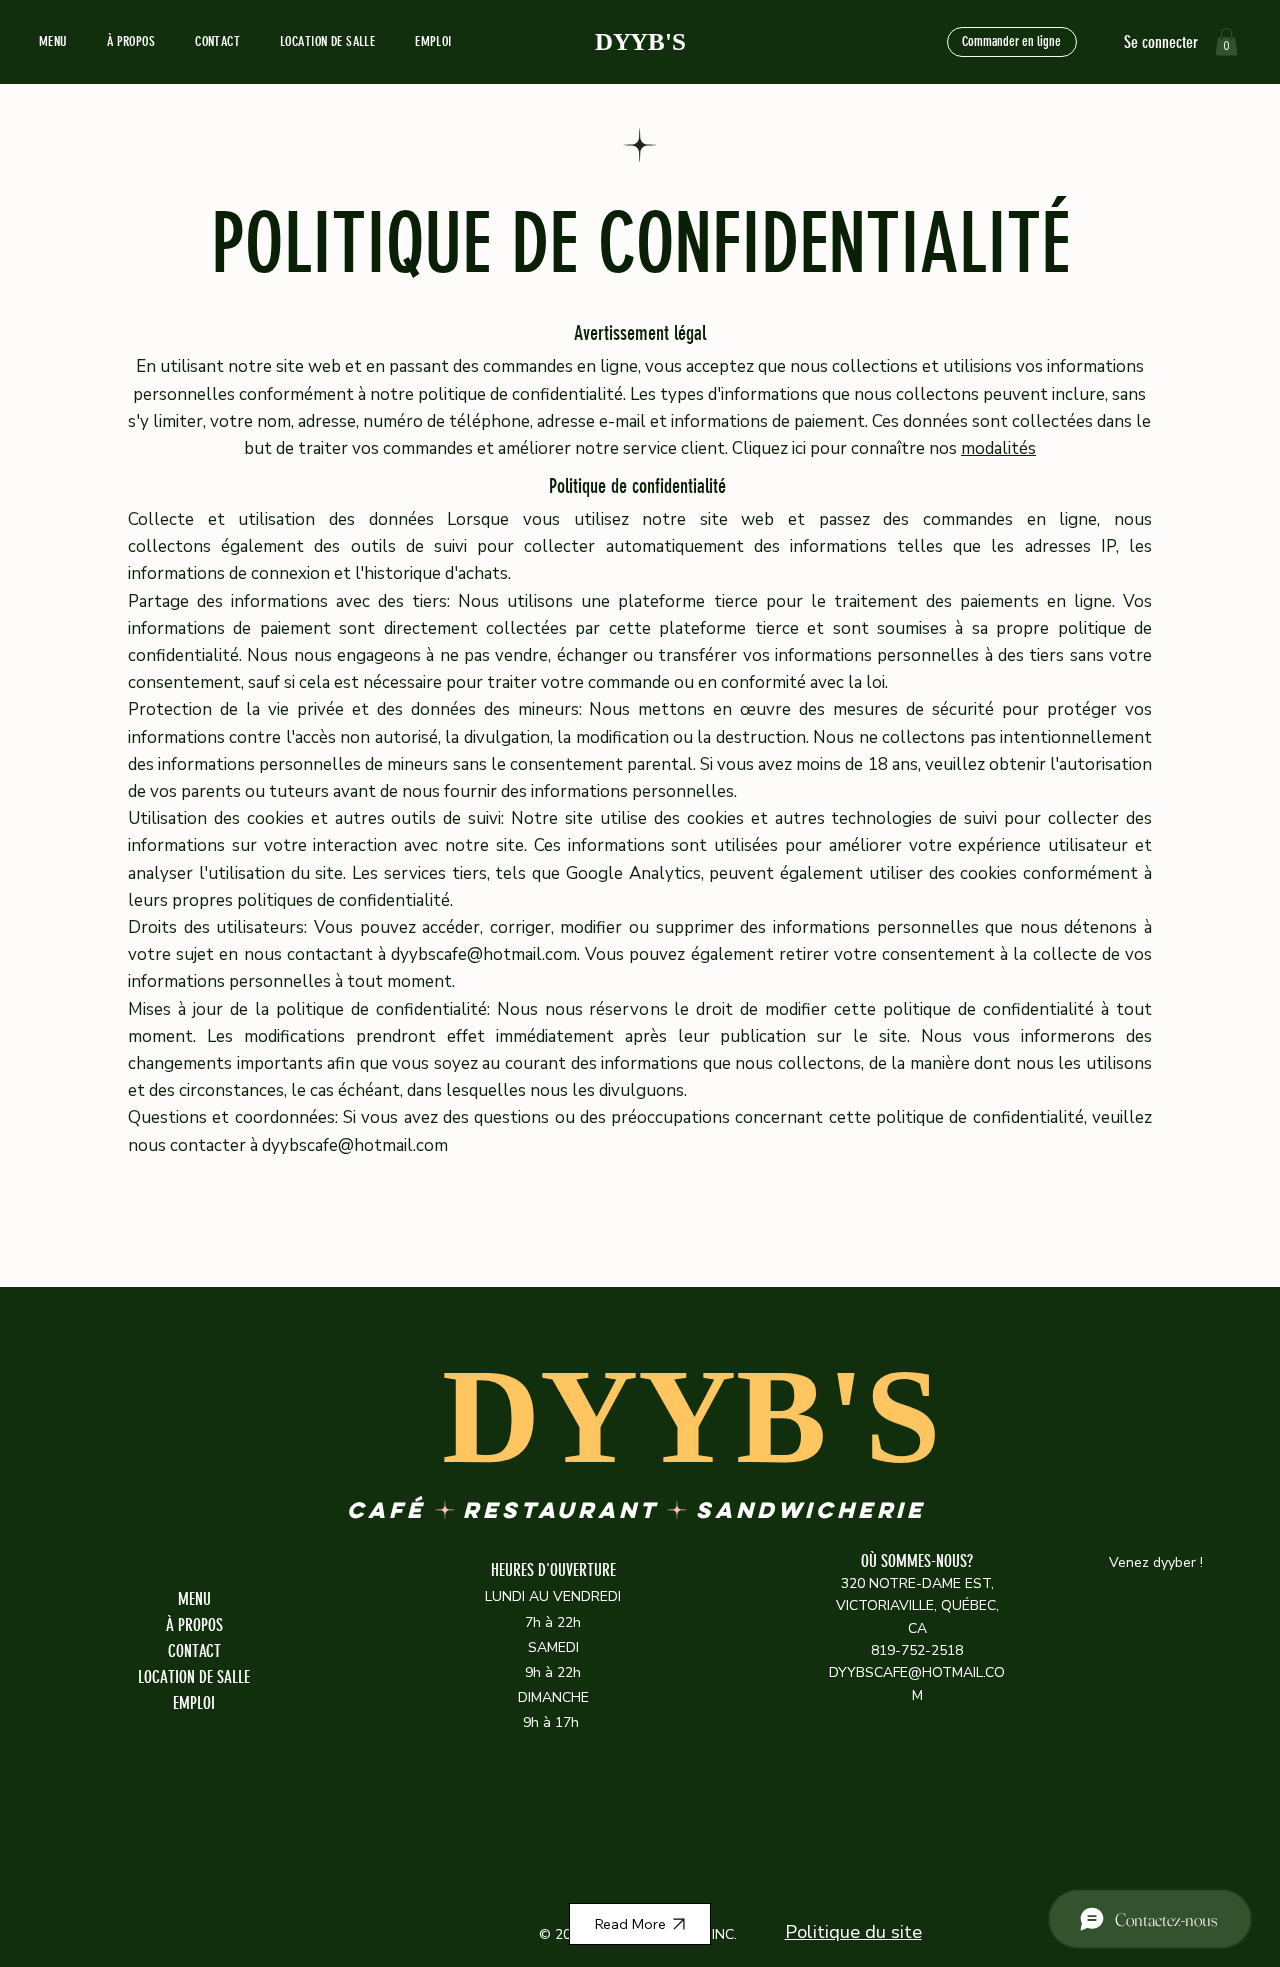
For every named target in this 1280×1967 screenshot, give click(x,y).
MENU (194, 1599)
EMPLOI (194, 1703)
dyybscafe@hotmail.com (484, 954)
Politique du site (853, 1931)
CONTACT (194, 1651)
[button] (1226, 41)
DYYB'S (640, 41)
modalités (998, 448)
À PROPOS (194, 1625)
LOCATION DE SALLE (194, 1677)
